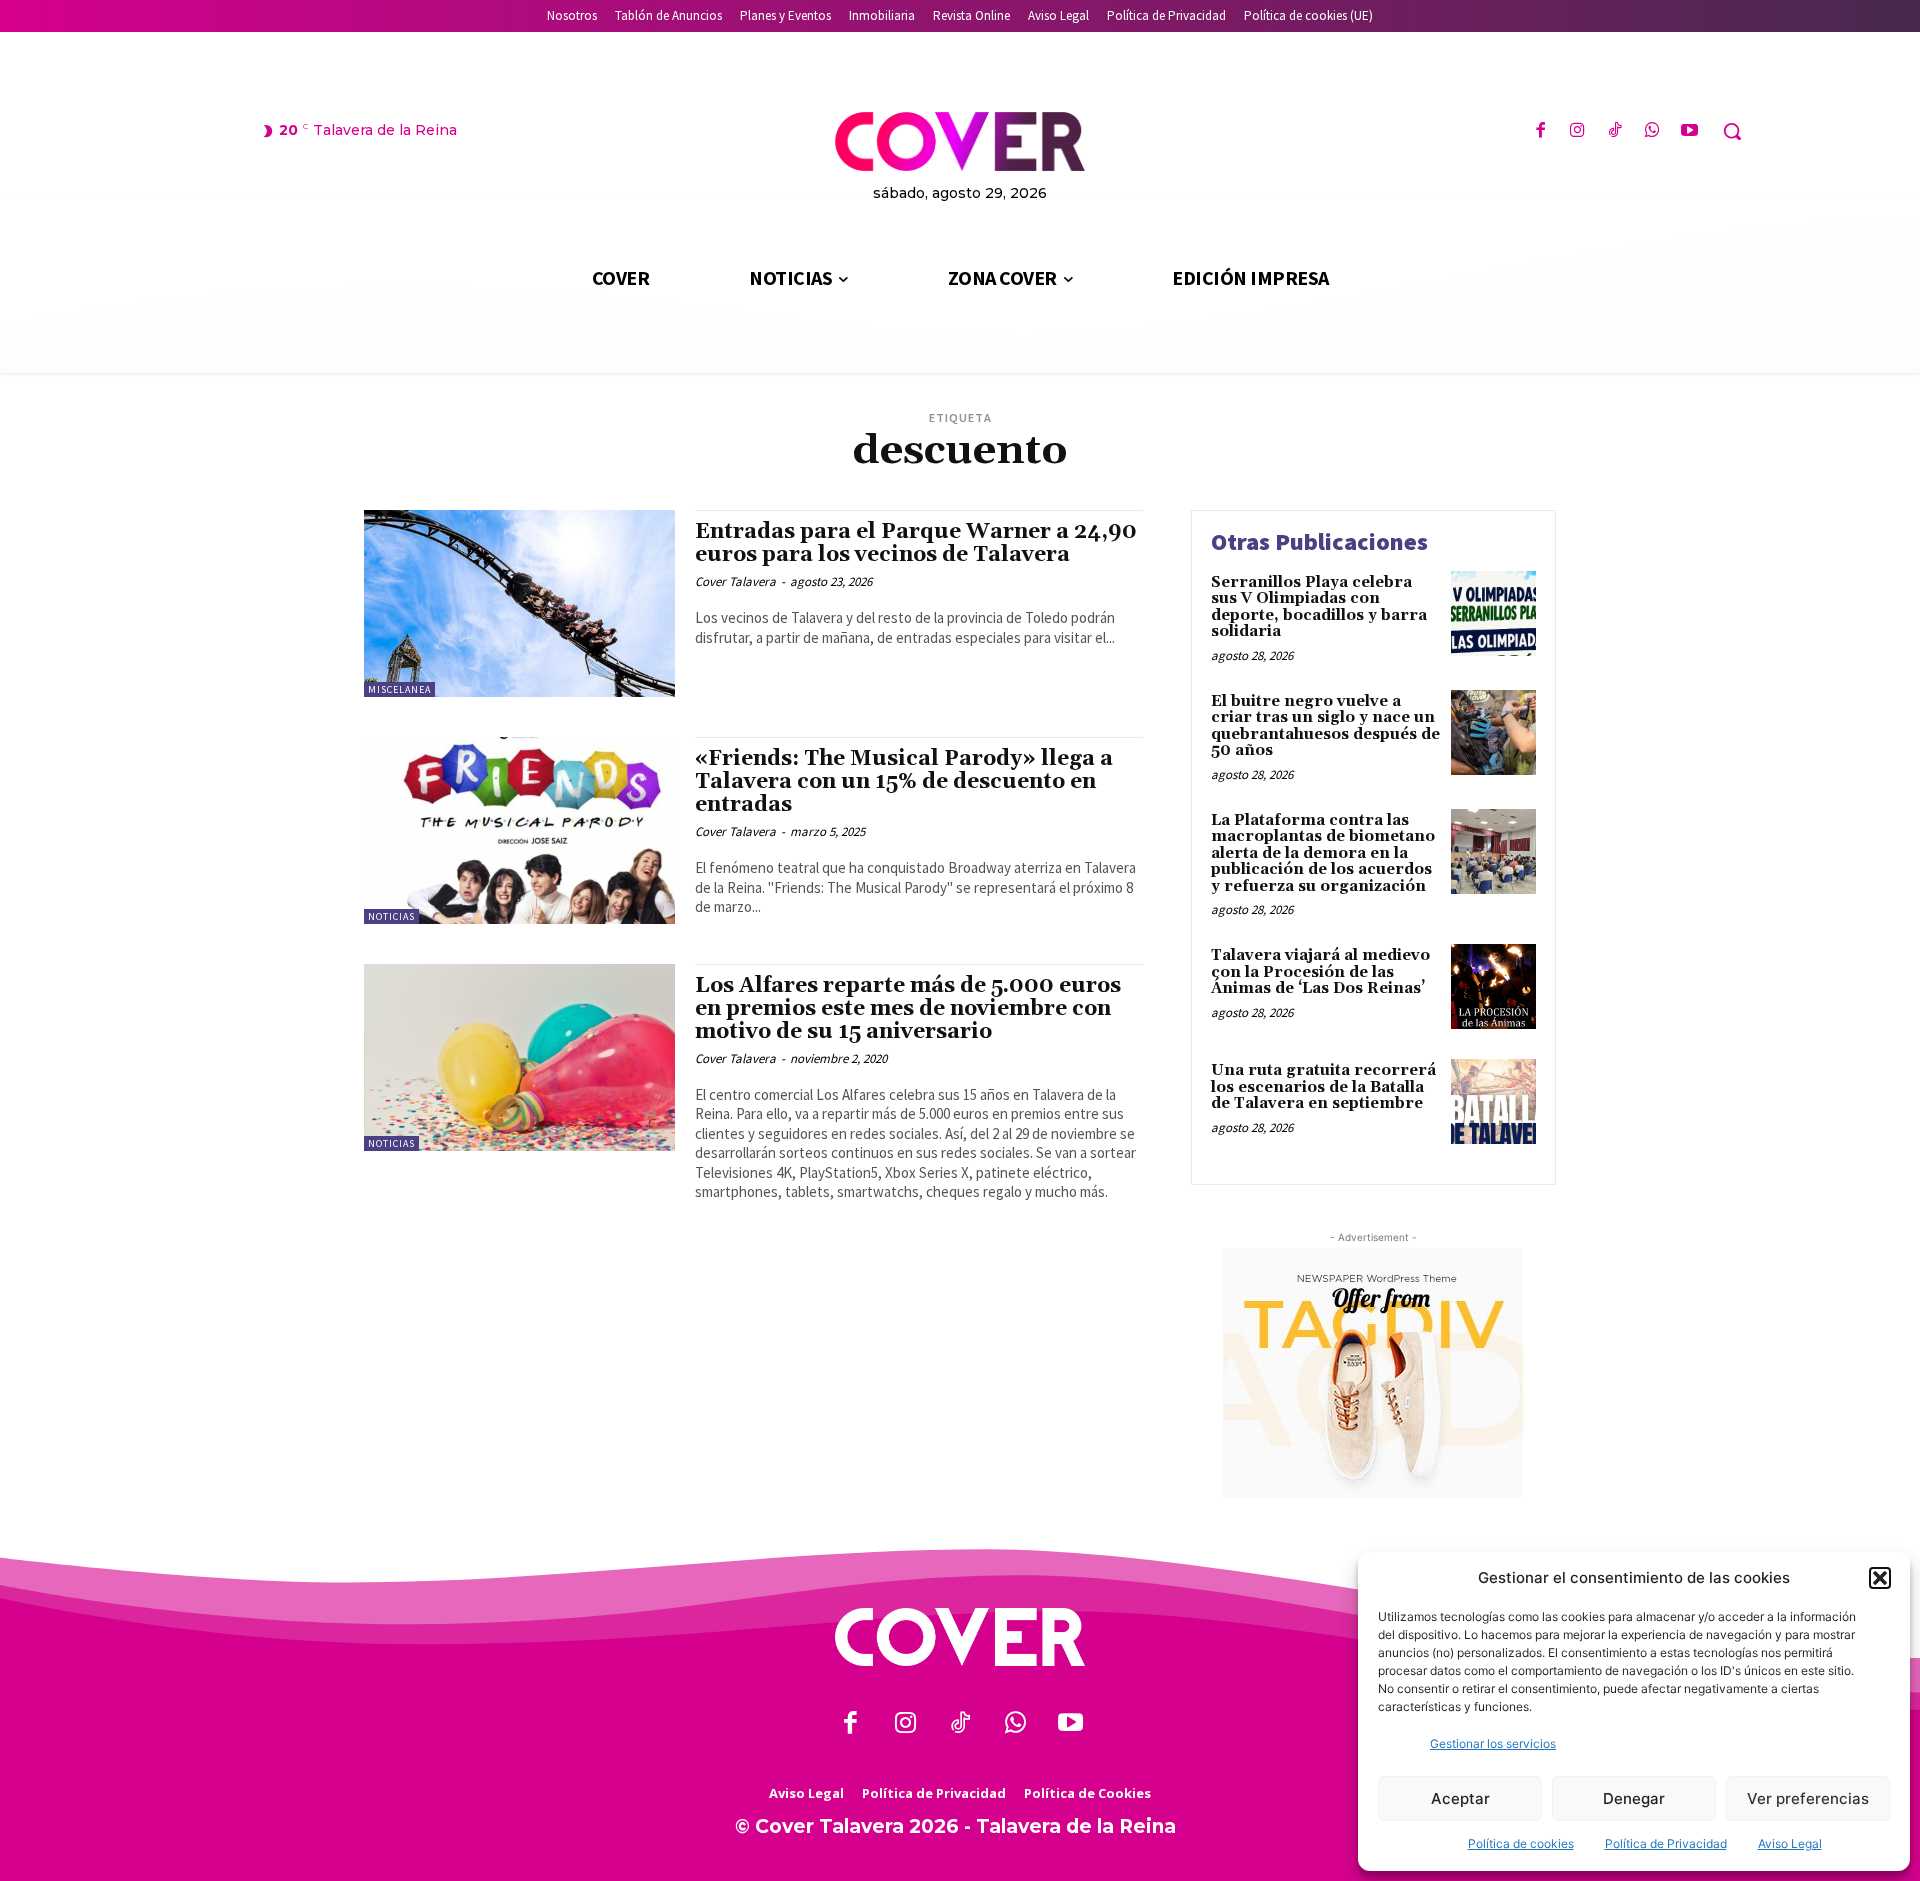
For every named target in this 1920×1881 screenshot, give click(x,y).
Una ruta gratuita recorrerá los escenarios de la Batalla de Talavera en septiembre (1323, 1087)
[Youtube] (1689, 131)
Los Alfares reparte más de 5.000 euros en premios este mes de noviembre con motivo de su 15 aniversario (908, 1009)
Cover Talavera (735, 581)
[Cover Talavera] (960, 1637)
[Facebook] (1540, 131)
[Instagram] (1577, 131)
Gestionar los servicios (1493, 1743)
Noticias (391, 916)
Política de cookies (1521, 1843)
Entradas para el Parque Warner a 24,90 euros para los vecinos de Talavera (916, 543)
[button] (1880, 1578)
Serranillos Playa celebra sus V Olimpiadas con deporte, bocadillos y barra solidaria (1319, 607)
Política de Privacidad (1666, 1843)
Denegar (1634, 1798)
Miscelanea (399, 689)
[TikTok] (1614, 131)
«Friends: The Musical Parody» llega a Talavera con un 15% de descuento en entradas (904, 782)
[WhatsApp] (1652, 131)
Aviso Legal (1790, 1843)
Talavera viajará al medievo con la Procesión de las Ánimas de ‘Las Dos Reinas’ (1320, 972)
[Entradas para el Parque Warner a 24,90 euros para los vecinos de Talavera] (519, 603)
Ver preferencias (1808, 1798)
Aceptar (1460, 1798)
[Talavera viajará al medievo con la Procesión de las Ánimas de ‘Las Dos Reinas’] (1493, 986)
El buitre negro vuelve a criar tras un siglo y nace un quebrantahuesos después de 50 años (1325, 726)
